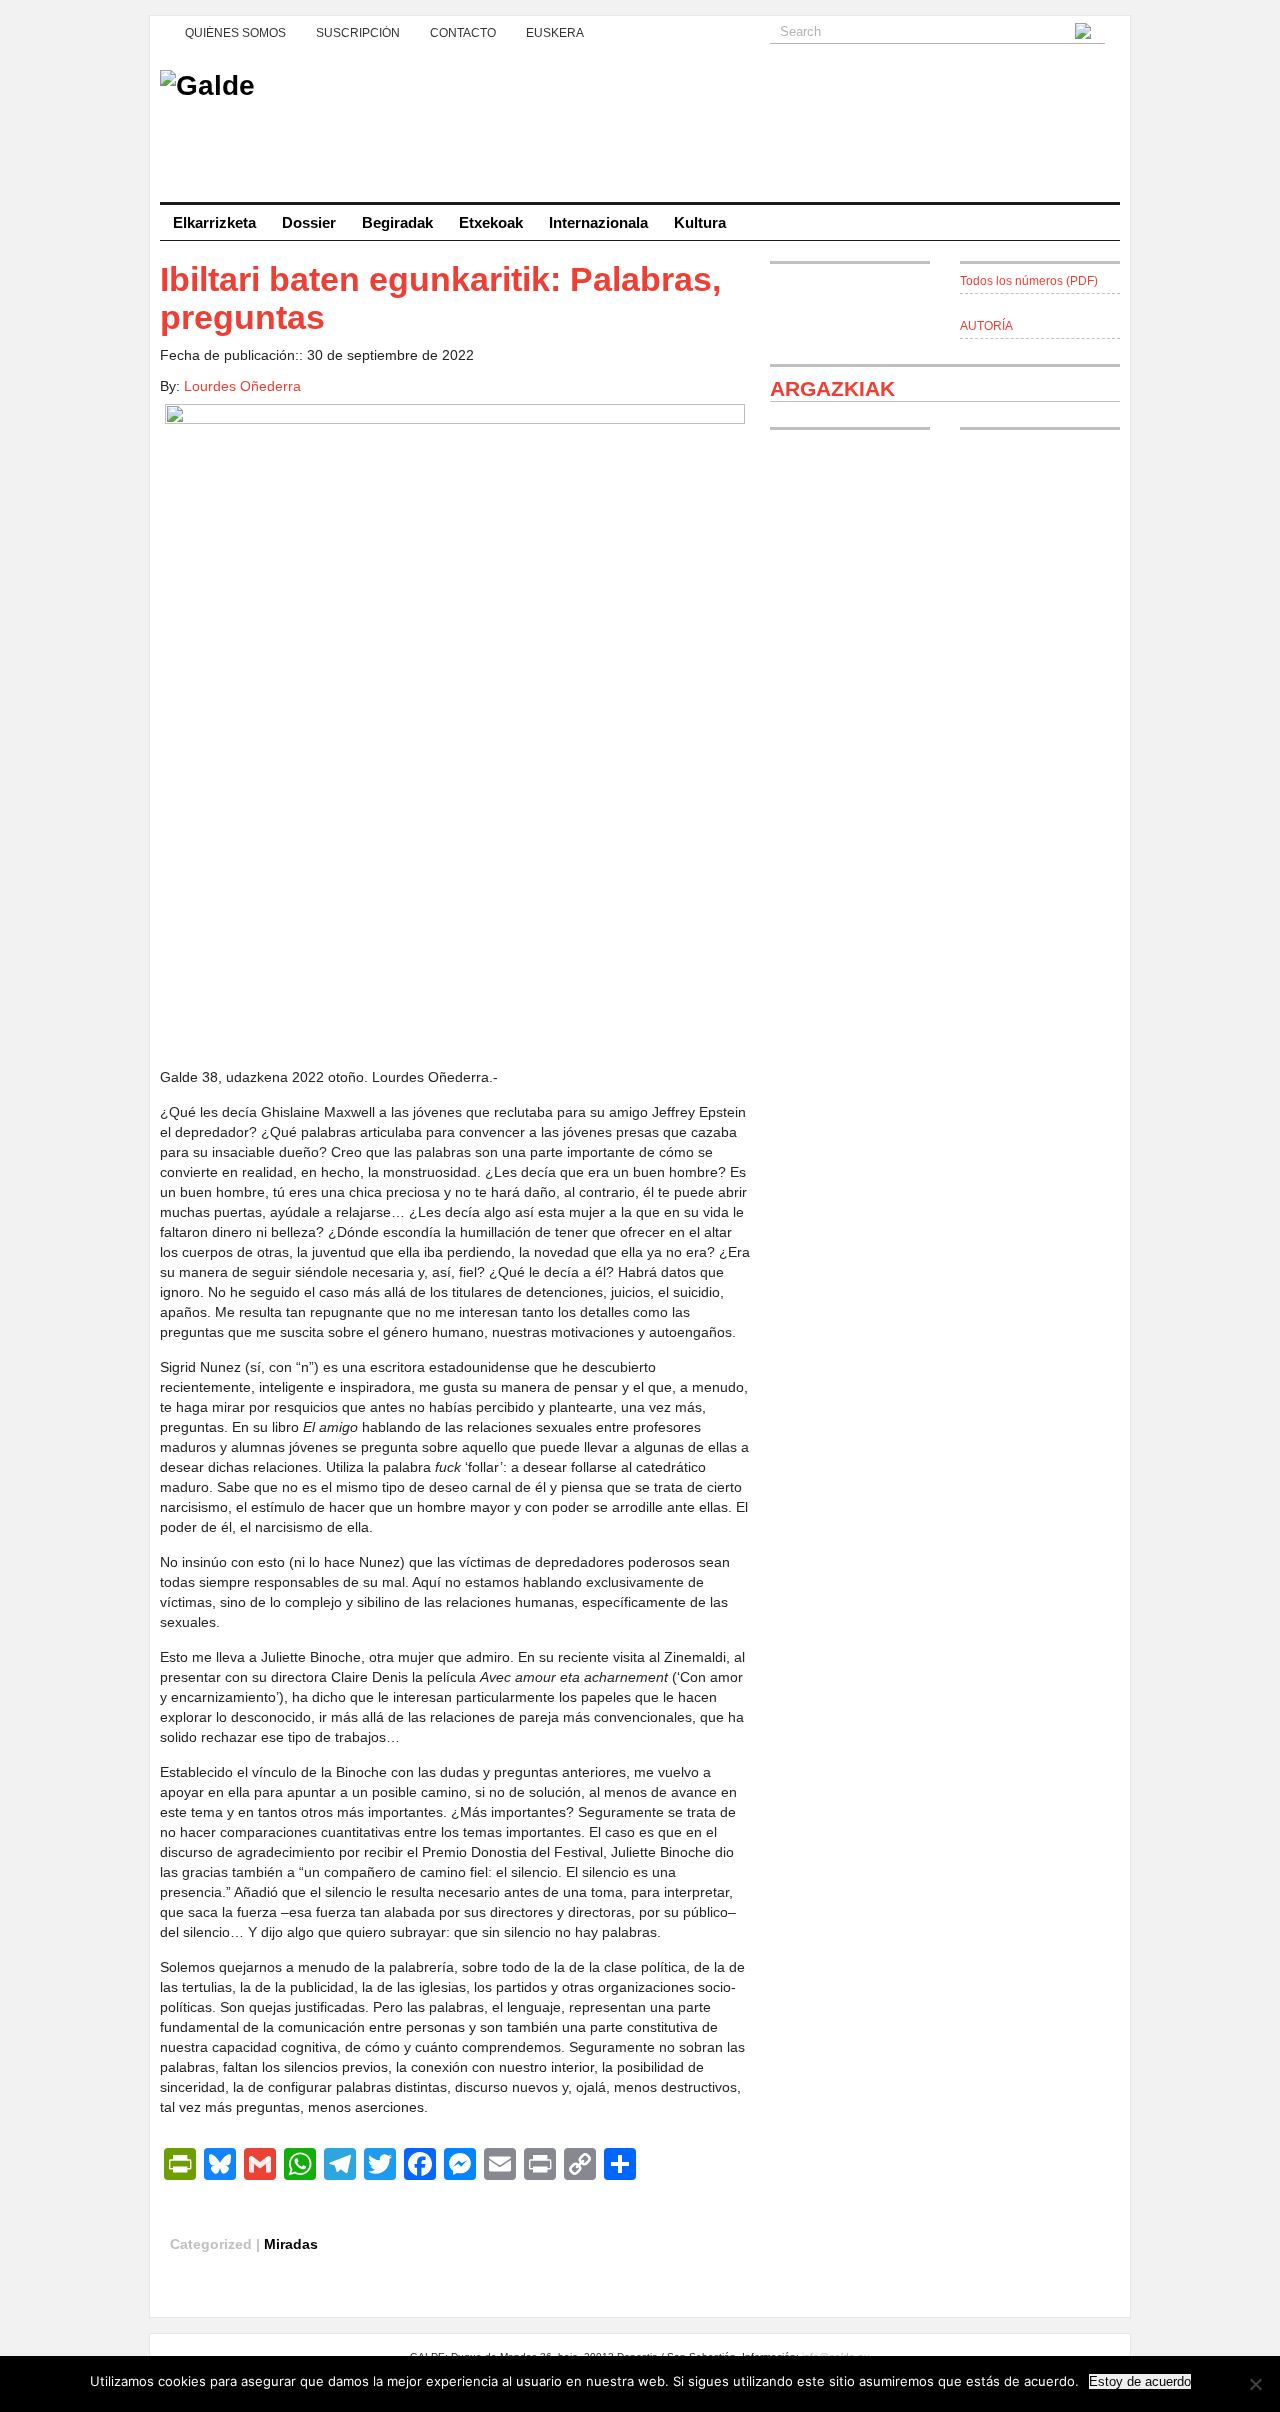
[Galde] (640, 130)
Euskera (555, 33)
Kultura (700, 222)
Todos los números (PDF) (1029, 281)
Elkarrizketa (214, 222)
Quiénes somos (235, 33)
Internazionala (598, 222)
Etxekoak (491, 222)
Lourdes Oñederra (242, 386)
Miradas (291, 2244)
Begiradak (397, 222)
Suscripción (358, 33)
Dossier (309, 222)
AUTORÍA (986, 326)
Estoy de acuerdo (1140, 2381)
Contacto (463, 33)
